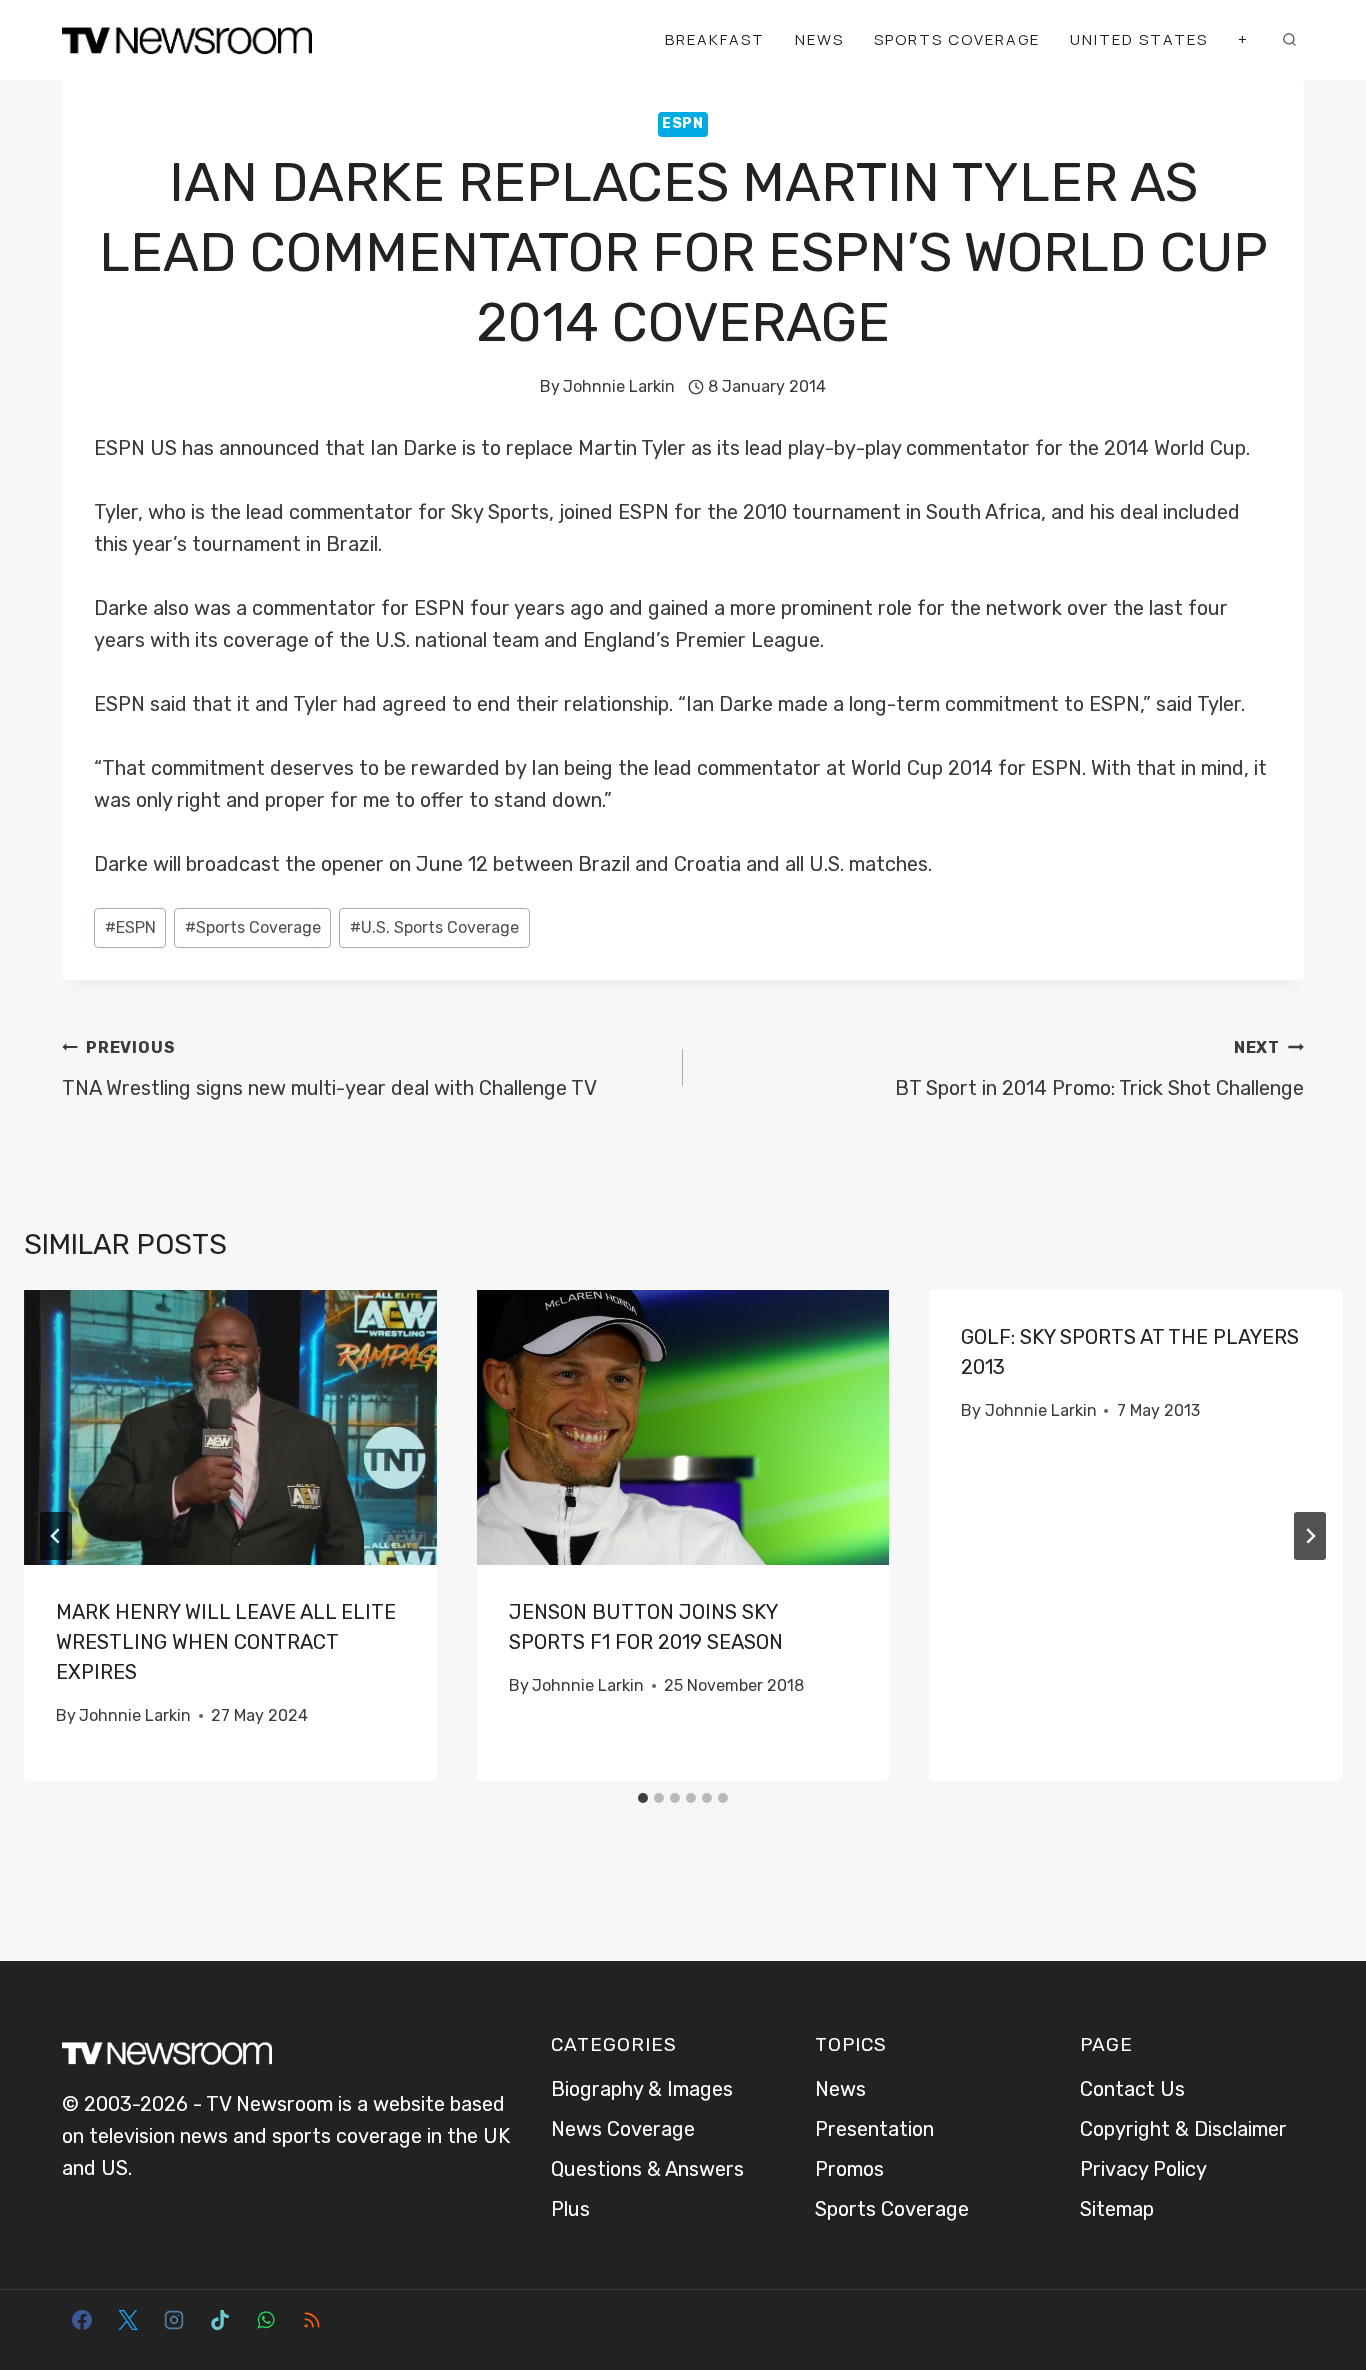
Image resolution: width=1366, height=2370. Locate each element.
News (819, 39)
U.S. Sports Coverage (434, 927)
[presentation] (230, 1427)
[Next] (1310, 1536)
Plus (570, 2209)
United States (1139, 39)
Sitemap (1117, 2209)
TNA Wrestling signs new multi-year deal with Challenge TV (329, 1069)
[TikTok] (220, 2320)
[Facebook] (82, 2320)
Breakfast (715, 39)
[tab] (643, 1798)
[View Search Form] (1289, 40)
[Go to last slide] (56, 1536)
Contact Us (1132, 2089)
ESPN (683, 123)
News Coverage (623, 2129)
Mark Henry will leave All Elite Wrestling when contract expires (226, 1642)
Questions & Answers (647, 2169)
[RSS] (312, 2320)
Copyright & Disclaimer (1183, 2129)
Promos (849, 2169)
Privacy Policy (1143, 2169)
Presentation (874, 2129)
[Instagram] (174, 2320)
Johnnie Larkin (619, 386)
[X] (128, 2320)
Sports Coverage (957, 39)
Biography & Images (642, 2089)
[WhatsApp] (266, 2320)
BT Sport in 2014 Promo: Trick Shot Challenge (1099, 1069)
